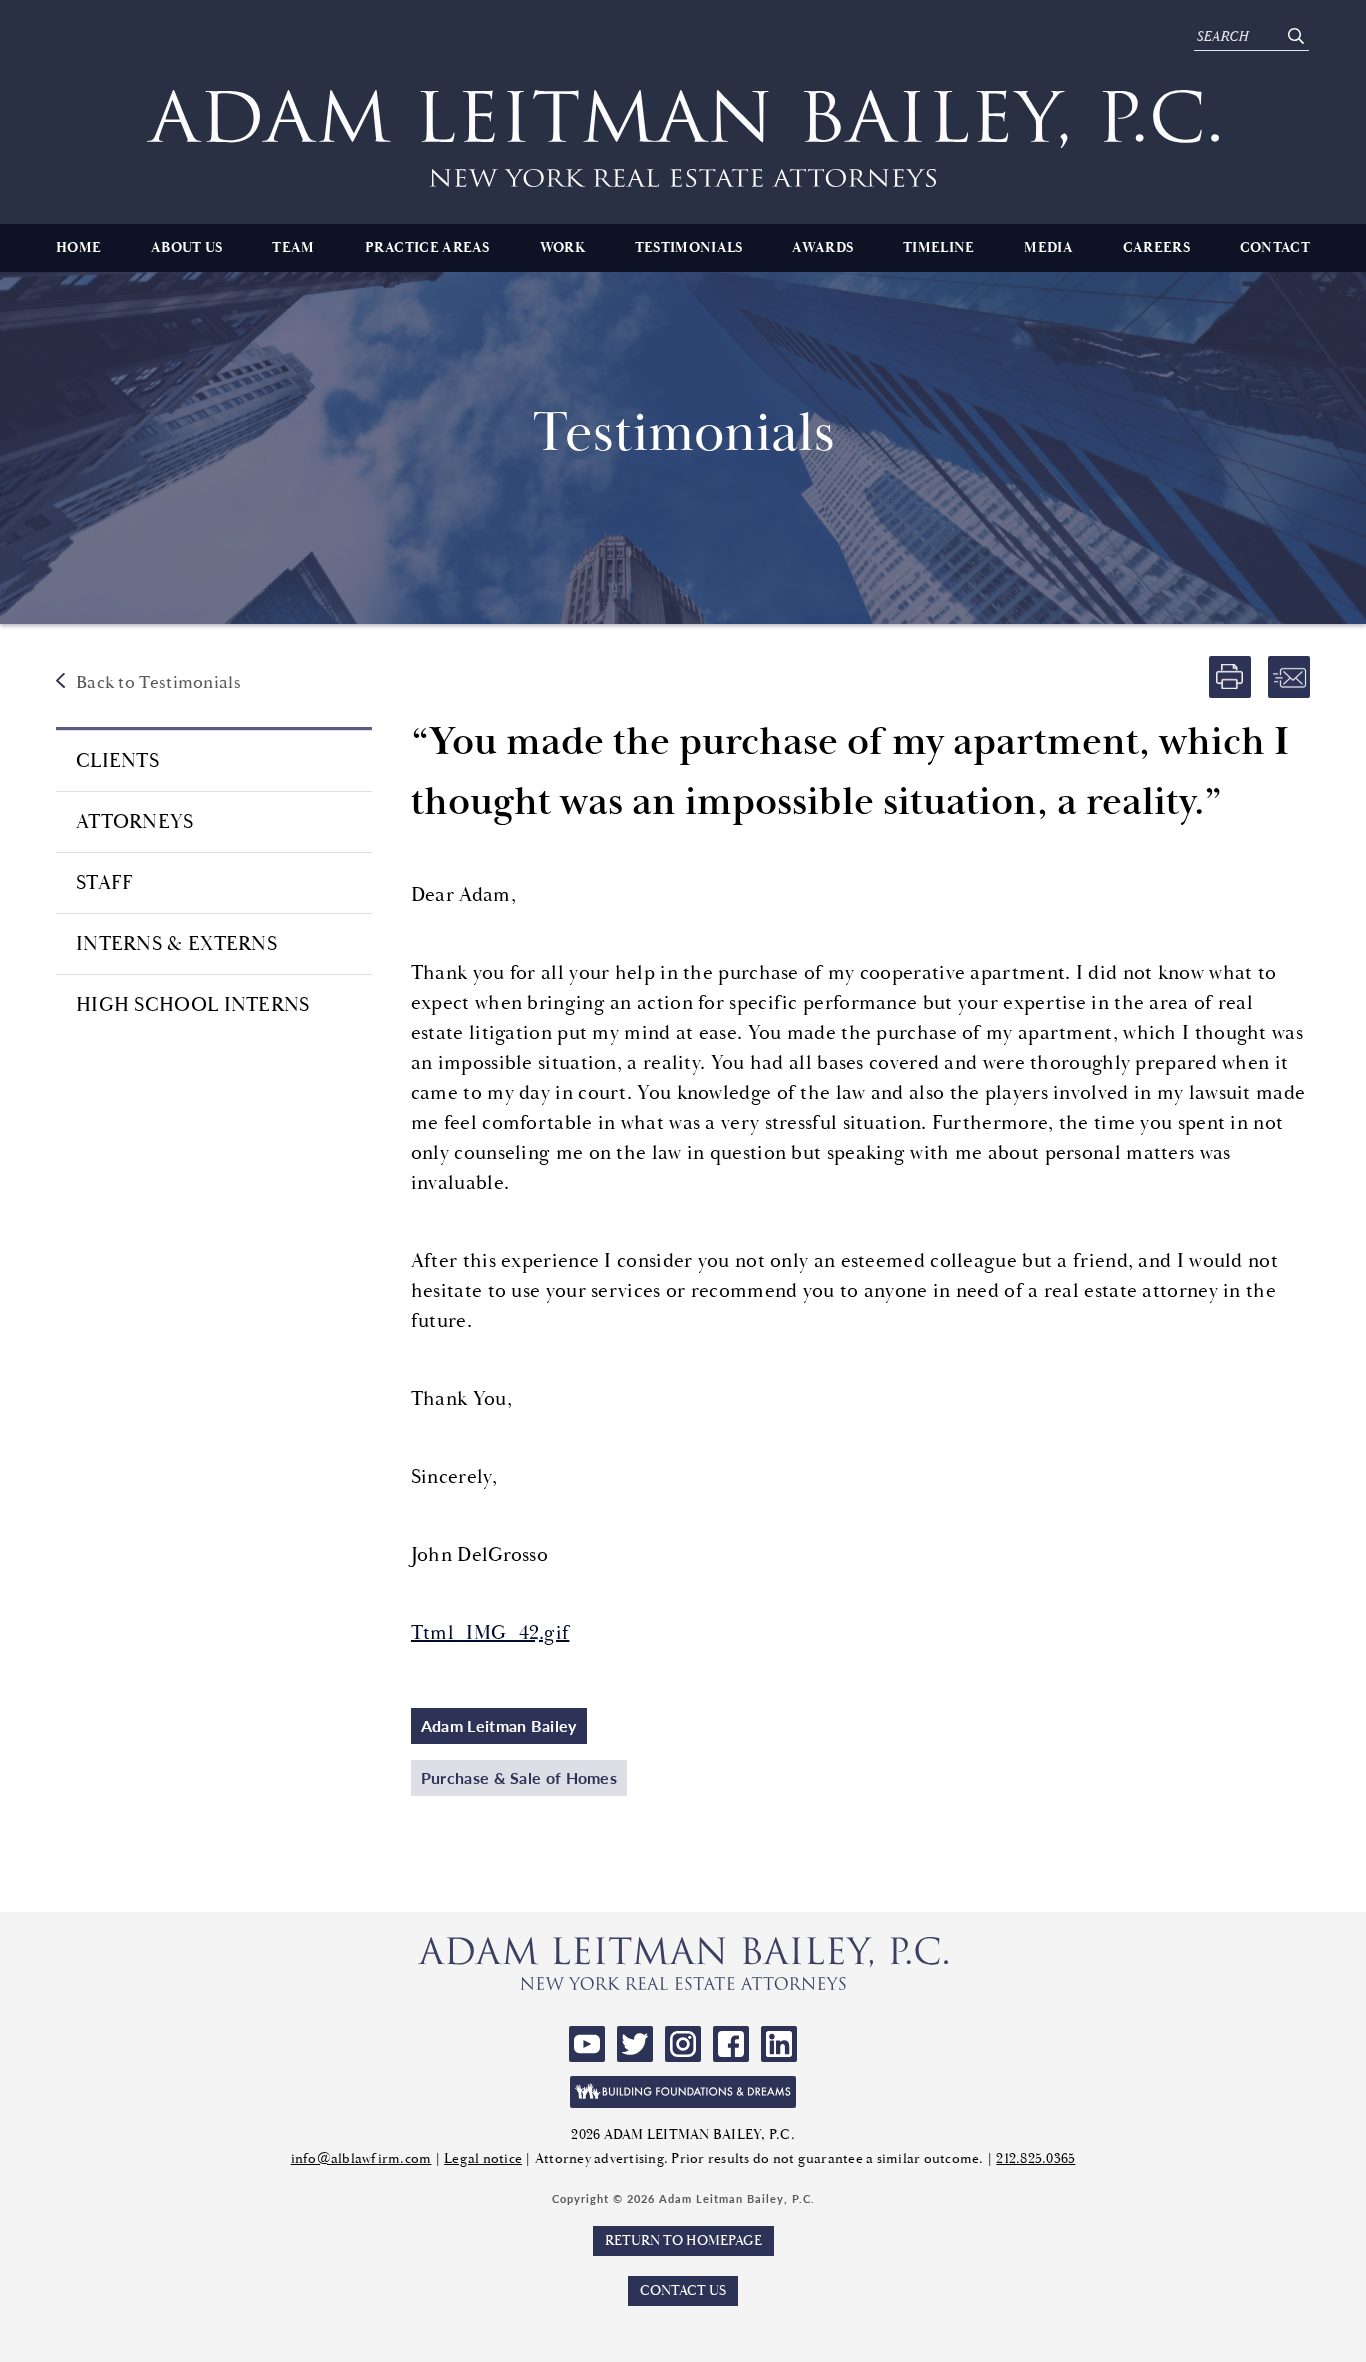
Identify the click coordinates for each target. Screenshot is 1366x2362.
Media (1048, 248)
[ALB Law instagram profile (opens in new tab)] (683, 2044)
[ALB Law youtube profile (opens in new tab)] (587, 2044)
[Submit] (1295, 37)
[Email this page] (1289, 677)
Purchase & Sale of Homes (519, 1777)
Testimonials (689, 248)
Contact (1275, 248)
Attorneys (135, 822)
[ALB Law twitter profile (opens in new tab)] (635, 2044)
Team (293, 248)
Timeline (938, 248)
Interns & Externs (176, 944)
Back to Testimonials (158, 682)
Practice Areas (427, 248)
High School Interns (193, 1005)
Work (562, 248)
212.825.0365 (1035, 2159)
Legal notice (483, 2159)
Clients (117, 761)
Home (78, 248)
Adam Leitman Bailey (499, 1725)
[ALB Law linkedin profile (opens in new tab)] (779, 2044)
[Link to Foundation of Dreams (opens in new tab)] (683, 2092)
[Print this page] (1230, 677)
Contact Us (683, 2291)
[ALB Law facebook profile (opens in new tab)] (731, 2044)
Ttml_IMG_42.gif (490, 1633)
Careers (1156, 248)
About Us (186, 248)
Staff (105, 883)
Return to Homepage (683, 2241)
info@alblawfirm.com (361, 2159)
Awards (822, 248)
